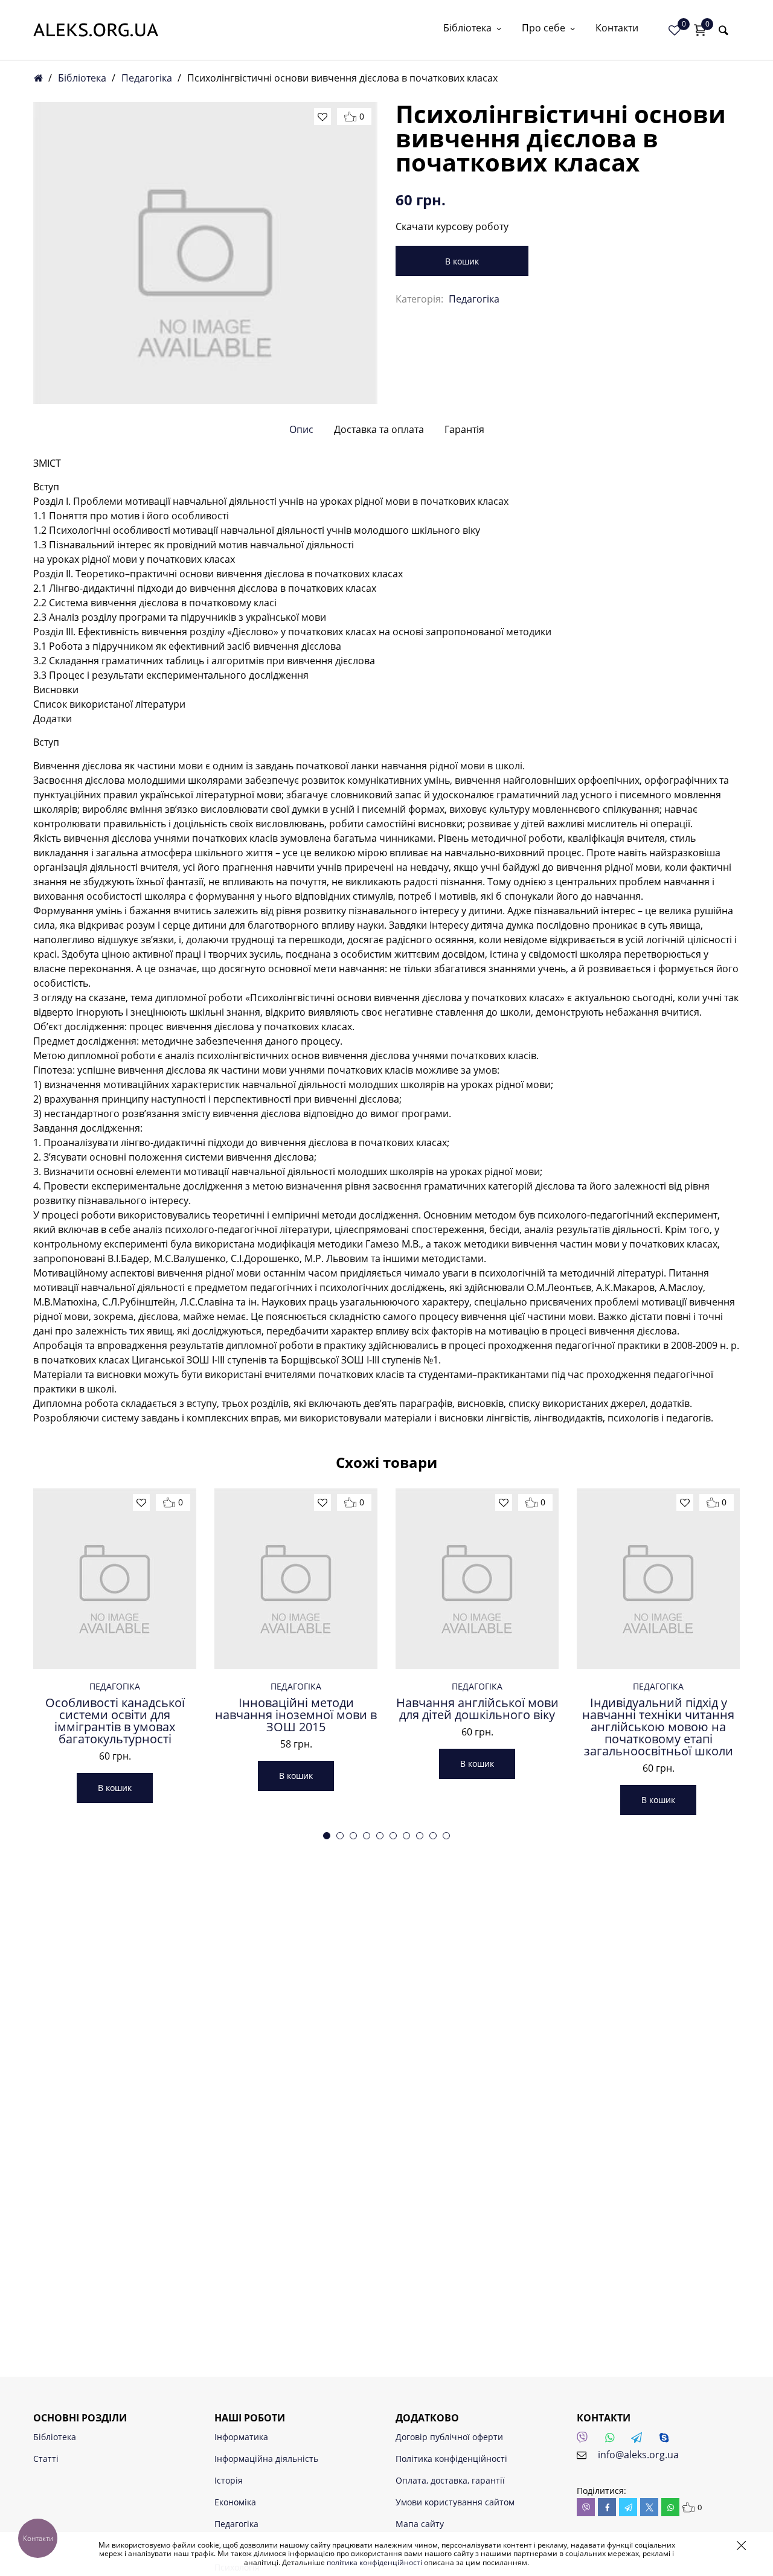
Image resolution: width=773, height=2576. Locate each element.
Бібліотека (467, 29)
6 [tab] (393, 1836)
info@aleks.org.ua (638, 2455)
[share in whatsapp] (670, 2507)
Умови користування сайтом (455, 2502)
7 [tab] (406, 1836)
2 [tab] (340, 1836)
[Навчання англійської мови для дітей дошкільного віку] (477, 1578)
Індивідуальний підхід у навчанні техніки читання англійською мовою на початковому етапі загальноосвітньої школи (658, 1727)
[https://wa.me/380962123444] (613, 2441)
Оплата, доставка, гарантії (450, 2480)
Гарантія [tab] (464, 429)
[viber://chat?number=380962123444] (586, 2441)
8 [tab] (420, 1836)
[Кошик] (700, 30)
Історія (229, 2480)
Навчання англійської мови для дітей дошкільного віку (477, 1709)
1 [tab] (327, 1836)
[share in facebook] (607, 2507)
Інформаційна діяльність (266, 2459)
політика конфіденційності (374, 2562)
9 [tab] (433, 1836)
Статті (46, 2459)
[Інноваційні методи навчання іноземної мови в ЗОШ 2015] (296, 1578)
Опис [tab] (301, 429)
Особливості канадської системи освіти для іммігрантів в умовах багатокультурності (115, 1721)
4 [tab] (367, 1836)
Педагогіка (147, 78)
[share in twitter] (649, 2507)
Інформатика (241, 2437)
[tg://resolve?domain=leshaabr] (640, 2441)
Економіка (235, 2502)
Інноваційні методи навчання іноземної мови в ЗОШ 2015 (296, 1715)
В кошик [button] (115, 1788)
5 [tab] (380, 1836)
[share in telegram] (628, 2507)
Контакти (617, 29)
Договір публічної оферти (449, 2437)
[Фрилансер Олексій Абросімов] (96, 30)
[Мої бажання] (675, 30)
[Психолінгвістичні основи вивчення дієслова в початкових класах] (205, 253)
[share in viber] (586, 2507)
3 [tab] (353, 1836)
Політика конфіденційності (451, 2459)
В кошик (462, 261)
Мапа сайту (420, 2524)
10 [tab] (446, 1836)
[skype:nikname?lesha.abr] (667, 2441)
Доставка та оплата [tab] (379, 429)
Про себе (544, 29)
